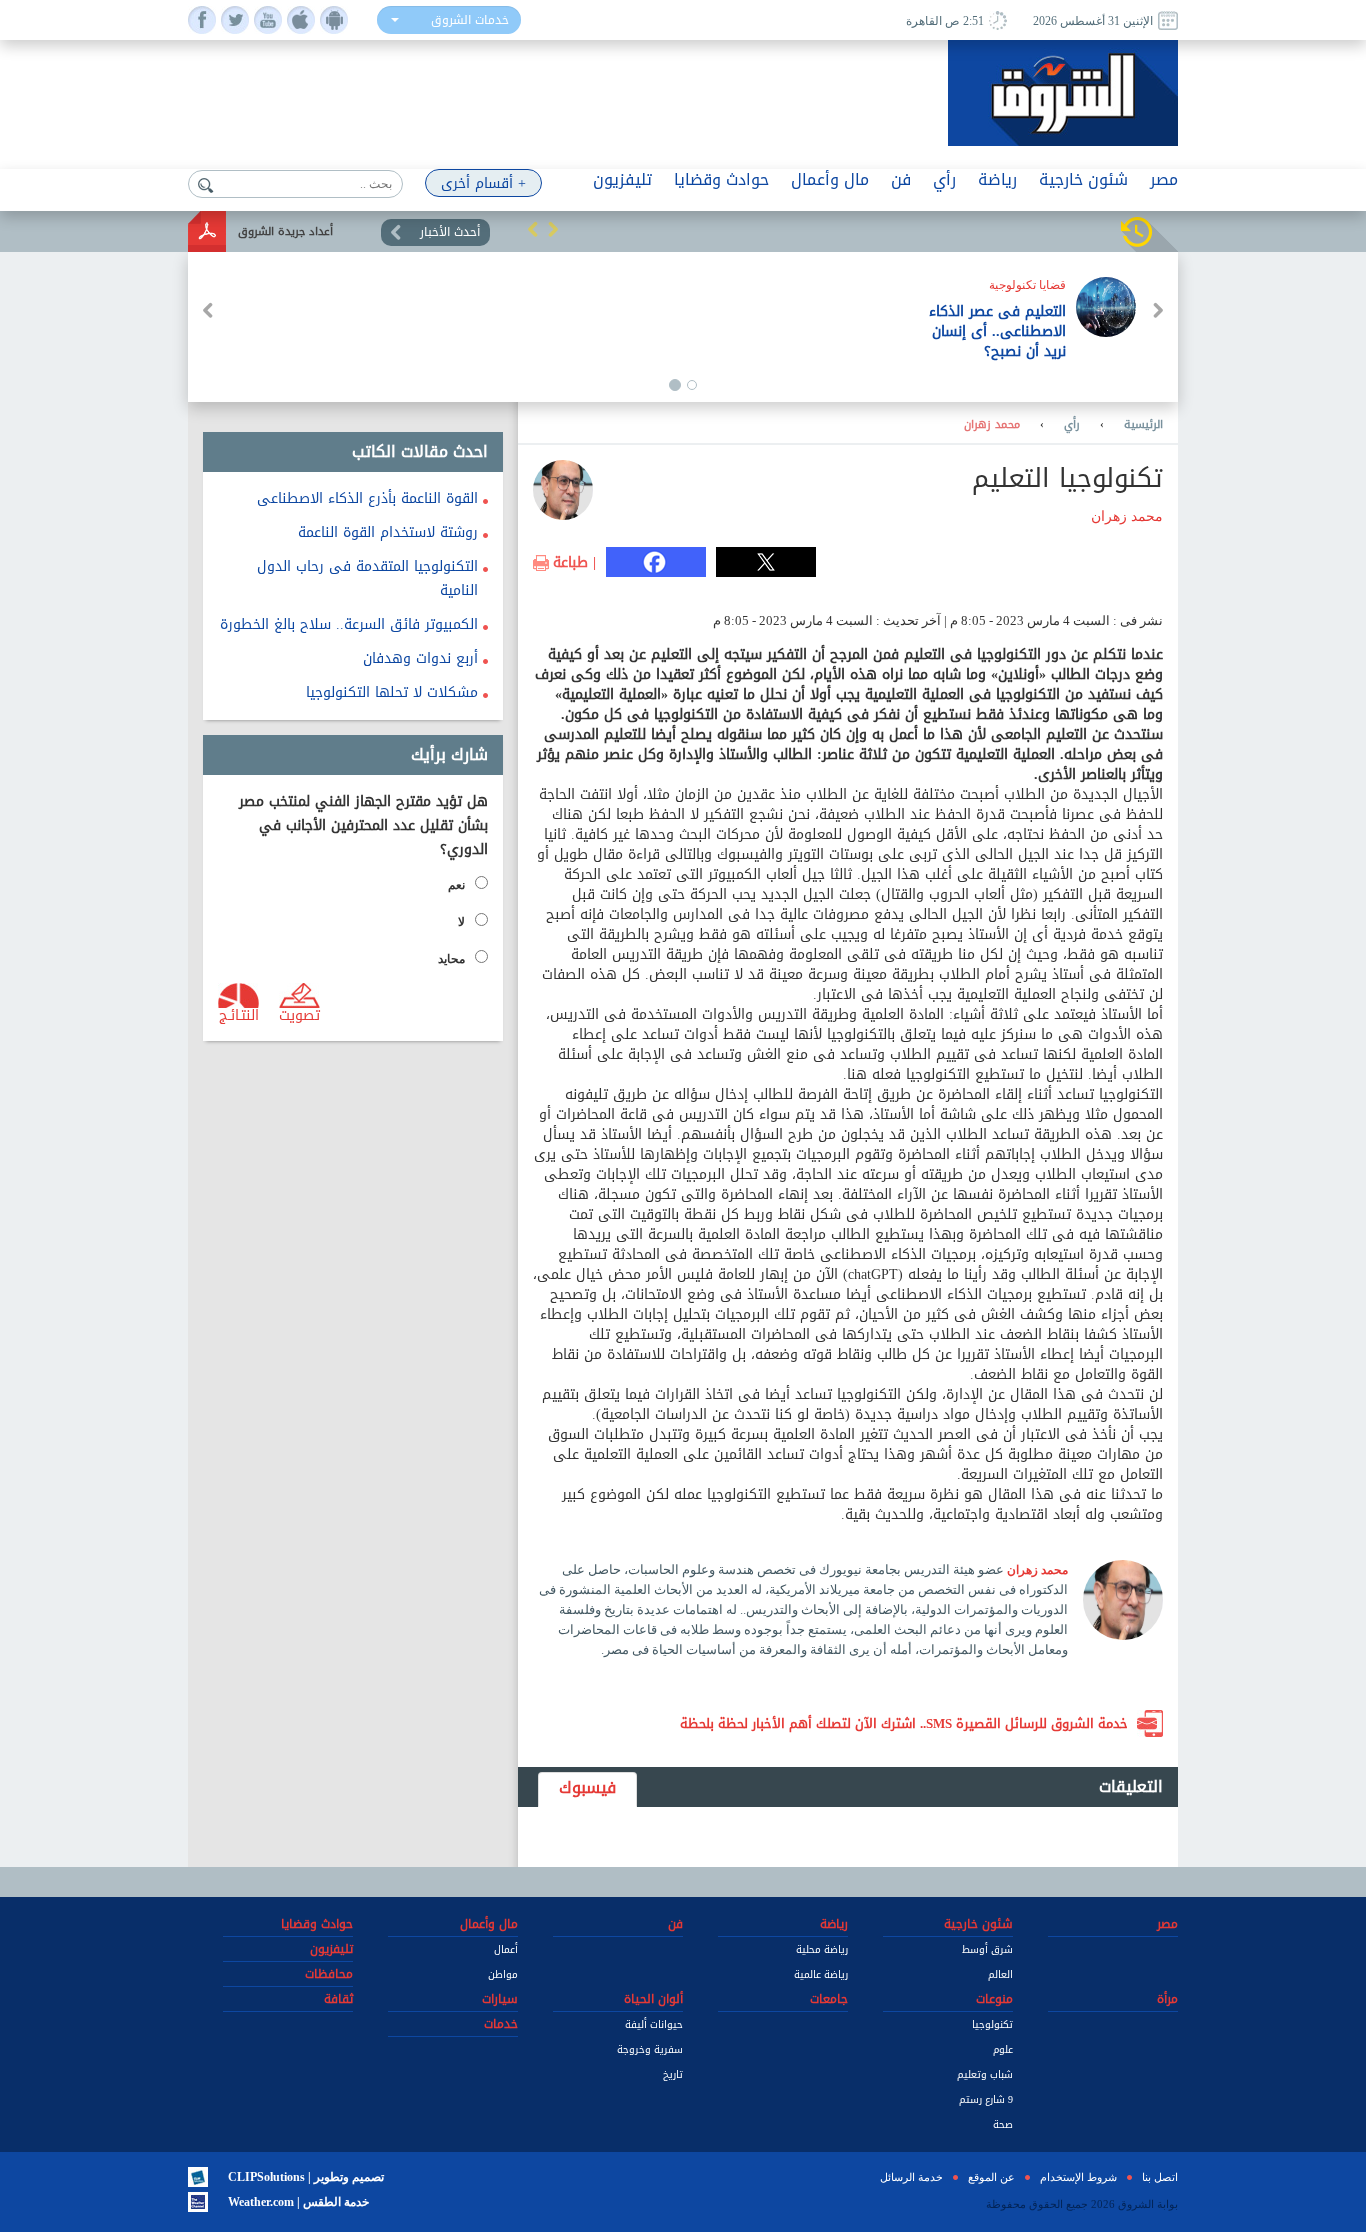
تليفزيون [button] (622, 179)
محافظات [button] (329, 1974)
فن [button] (901, 179)
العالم (1000, 1974)
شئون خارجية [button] (1083, 179)
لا (461, 922)
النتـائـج (239, 1014)
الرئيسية (1143, 425)
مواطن (503, 1974)
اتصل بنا (1160, 2177)
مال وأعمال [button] (830, 179)
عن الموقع (991, 2177)
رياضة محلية (822, 1949)
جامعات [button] (829, 1999)
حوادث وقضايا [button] (721, 179)
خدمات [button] (501, 2024)
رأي (1072, 425)
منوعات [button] (994, 1999)
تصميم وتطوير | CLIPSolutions (306, 2177)
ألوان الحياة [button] (653, 1999)
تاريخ (673, 2074)
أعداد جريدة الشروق (285, 231)
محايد (451, 959)
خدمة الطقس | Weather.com (298, 2202)
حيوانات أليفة (654, 2024)
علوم (1003, 2049)
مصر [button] (1164, 179)
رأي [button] (944, 179)
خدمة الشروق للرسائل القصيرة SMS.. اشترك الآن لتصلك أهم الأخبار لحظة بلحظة (904, 1723)
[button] (533, 229)
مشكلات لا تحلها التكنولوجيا (392, 692)
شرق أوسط (987, 1949)
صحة (1003, 2124)
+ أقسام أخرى (483, 183)
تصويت (299, 1014)
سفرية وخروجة (650, 2049)
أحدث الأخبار (450, 232)
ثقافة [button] (338, 1999)
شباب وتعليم (985, 2074)
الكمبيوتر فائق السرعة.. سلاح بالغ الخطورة (349, 624)
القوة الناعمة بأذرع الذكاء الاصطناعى (367, 498)
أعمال (506, 1949)
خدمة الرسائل (911, 2177)
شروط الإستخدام (1078, 2177)
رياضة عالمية (821, 1974)
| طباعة (574, 563)
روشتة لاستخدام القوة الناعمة (388, 532)
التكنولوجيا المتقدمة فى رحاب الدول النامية (367, 578)
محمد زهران (992, 425)
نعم (456, 885)
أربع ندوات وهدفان (420, 658)
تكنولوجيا (992, 2024)
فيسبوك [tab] (587, 1787)
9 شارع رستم (986, 2099)
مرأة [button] (1167, 1999)
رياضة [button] (997, 179)
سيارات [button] (500, 1999)
